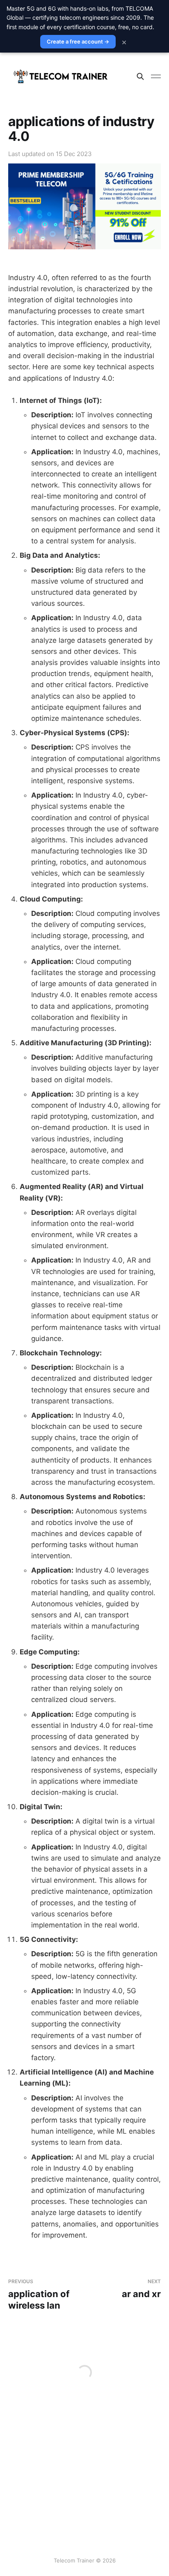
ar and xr (141, 2289)
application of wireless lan (39, 2294)
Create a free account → (78, 41)
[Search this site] (140, 76)
